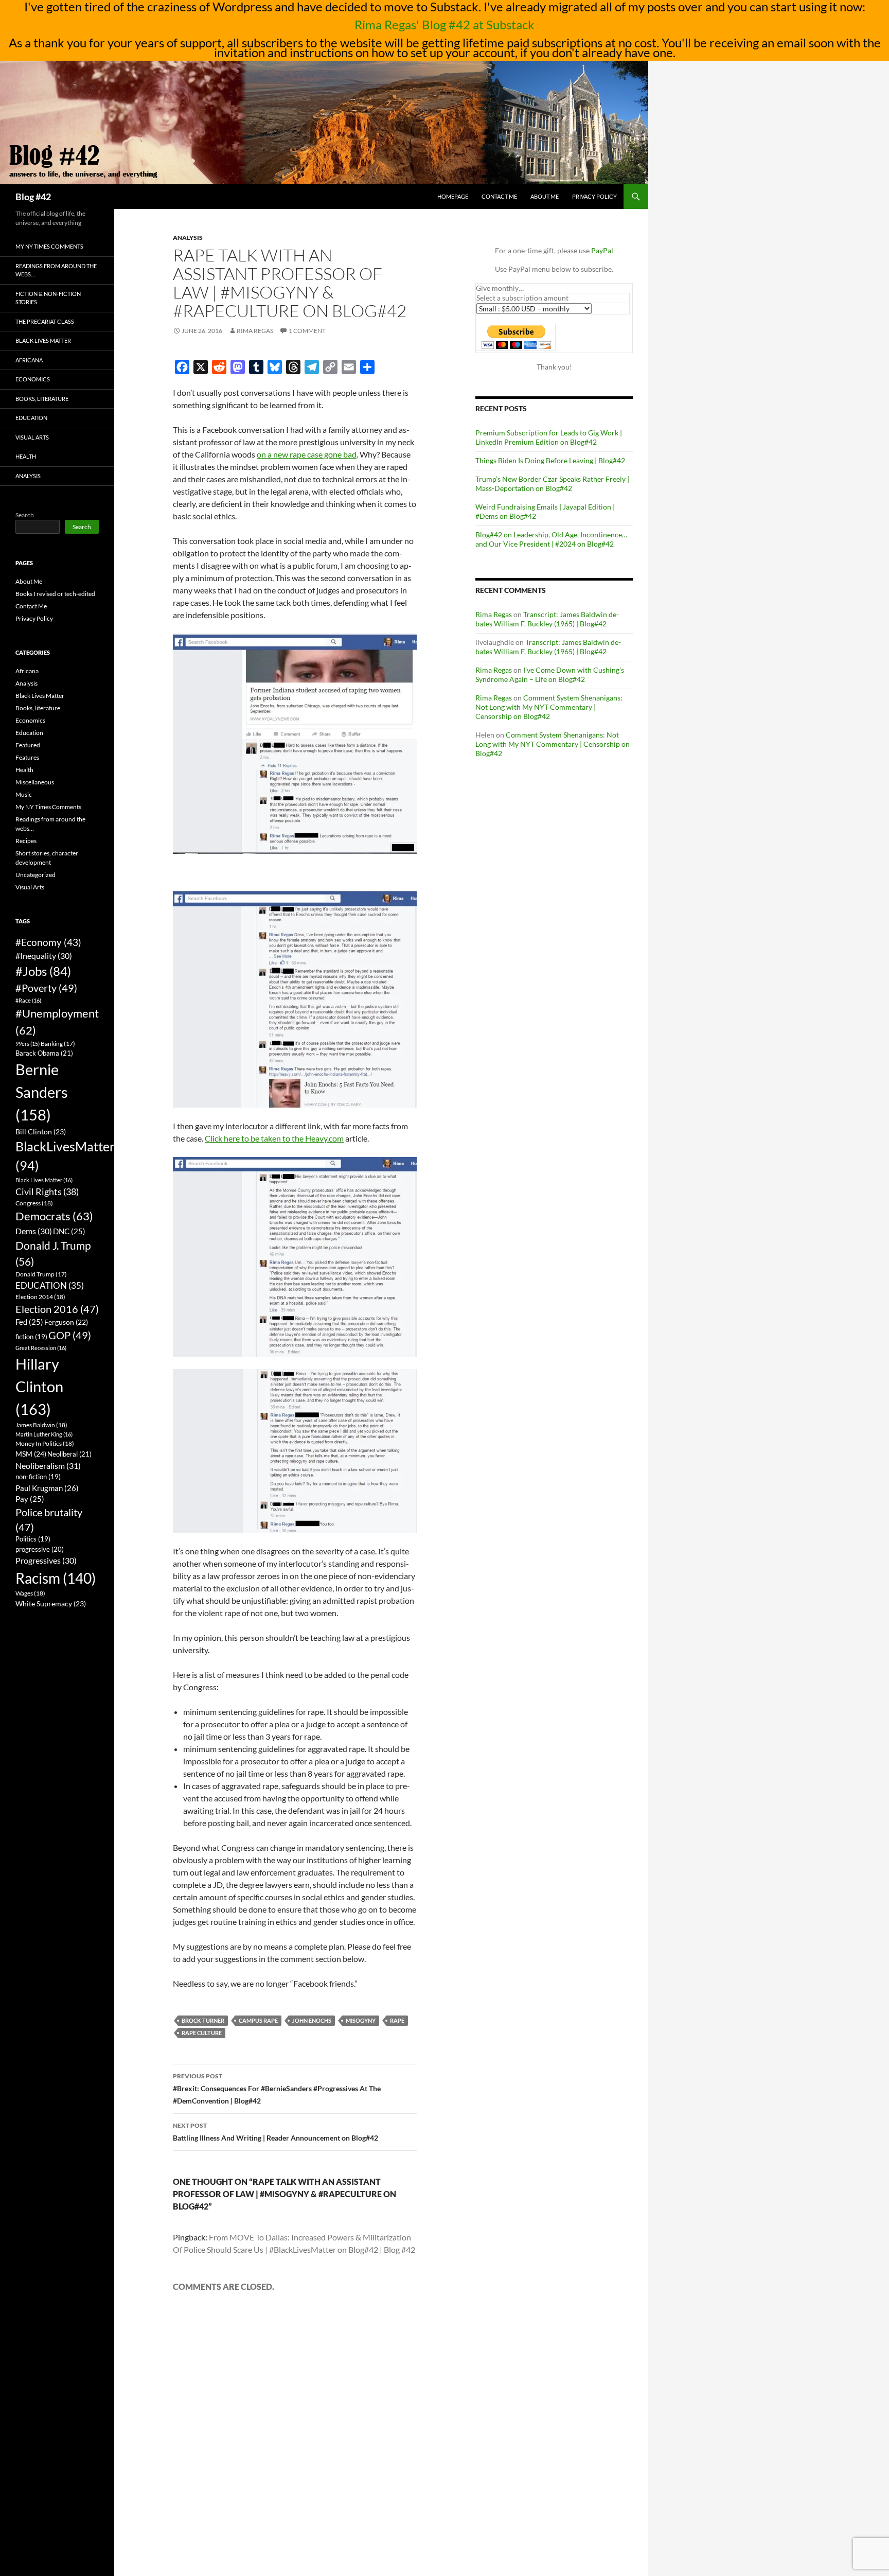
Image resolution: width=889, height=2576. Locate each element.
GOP (70, 1335)
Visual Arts (32, 437)
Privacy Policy (594, 196)
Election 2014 (40, 1297)
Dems (34, 1231)
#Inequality (44, 956)
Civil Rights (47, 1191)
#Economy (48, 942)
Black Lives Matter (43, 340)
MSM (31, 1454)
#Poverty (46, 988)
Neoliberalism (48, 1466)
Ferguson (66, 1322)
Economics (33, 379)
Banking (58, 1044)
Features (27, 757)
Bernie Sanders (42, 1092)
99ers (28, 1044)
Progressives (46, 1560)
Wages (30, 1593)
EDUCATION (50, 1285)
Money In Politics (45, 1443)
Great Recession (41, 1348)
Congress (34, 1203)
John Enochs (312, 2020)
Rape (397, 2020)
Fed (29, 1322)
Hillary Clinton (39, 1386)
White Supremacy (51, 1604)
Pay (30, 1499)
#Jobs (43, 971)
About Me (545, 196)
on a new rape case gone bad (307, 454)
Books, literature (42, 399)
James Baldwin (41, 1425)
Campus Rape (258, 2020)
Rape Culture (202, 2033)
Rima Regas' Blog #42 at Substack (444, 24)
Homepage (453, 196)
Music (24, 794)
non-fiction (38, 1477)
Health (26, 456)
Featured (28, 745)
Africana (29, 360)
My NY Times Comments (49, 246)
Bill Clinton (41, 1132)
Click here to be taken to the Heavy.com (274, 1138)
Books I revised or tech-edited (55, 594)
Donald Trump (41, 1274)
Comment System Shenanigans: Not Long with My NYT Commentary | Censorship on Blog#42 (549, 707)
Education (31, 418)
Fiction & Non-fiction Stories (48, 298)
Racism (56, 1578)
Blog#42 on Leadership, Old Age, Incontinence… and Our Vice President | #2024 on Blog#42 (551, 539)
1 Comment (307, 331)
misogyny (361, 2020)
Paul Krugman (47, 1488)
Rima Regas (255, 331)
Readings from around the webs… (56, 270)
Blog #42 (33, 197)
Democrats (54, 1216)
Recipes (26, 841)
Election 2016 (57, 1309)
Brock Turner (203, 2020)
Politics (33, 1539)
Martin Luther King (44, 1434)
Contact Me (499, 196)
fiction (31, 1337)
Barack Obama (44, 1053)
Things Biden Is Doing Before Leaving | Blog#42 (550, 460)
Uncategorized (35, 875)
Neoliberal (69, 1454)
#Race (28, 1000)
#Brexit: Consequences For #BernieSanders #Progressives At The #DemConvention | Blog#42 (277, 2089)
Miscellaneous (35, 782)
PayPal (602, 250)
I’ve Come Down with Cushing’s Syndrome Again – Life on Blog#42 (550, 674)
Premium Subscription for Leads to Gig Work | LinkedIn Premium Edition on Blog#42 (549, 437)
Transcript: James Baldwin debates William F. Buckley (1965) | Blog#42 (547, 619)
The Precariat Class (45, 321)
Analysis (188, 238)
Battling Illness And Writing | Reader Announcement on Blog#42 (275, 2132)
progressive (40, 1549)
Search (25, 515)
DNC (69, 1231)
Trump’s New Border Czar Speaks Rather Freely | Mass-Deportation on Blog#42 (552, 484)
